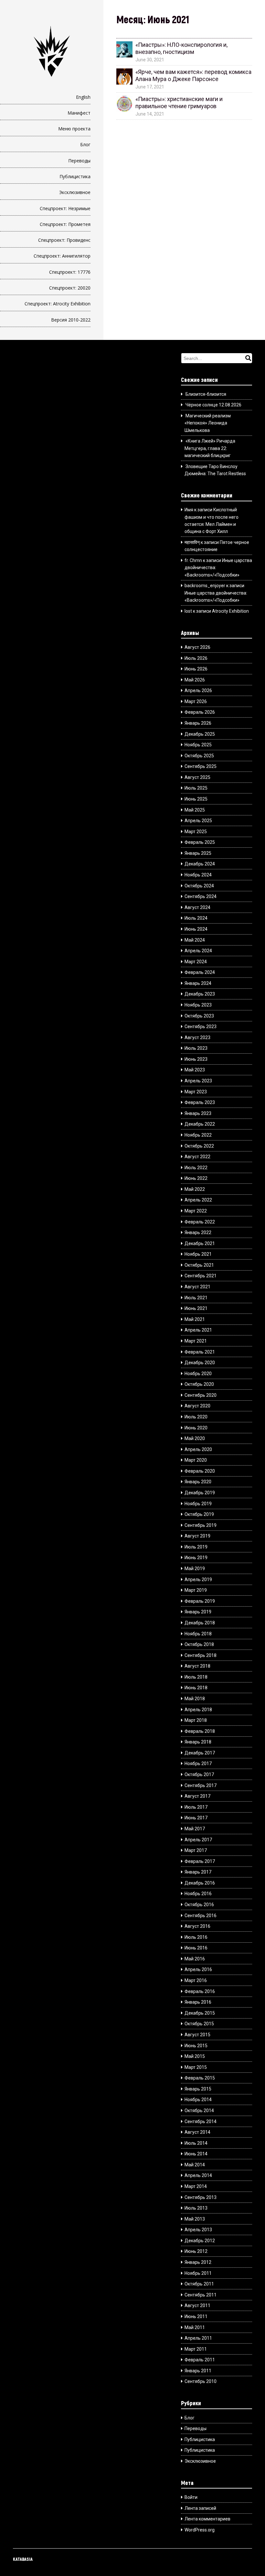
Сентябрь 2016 (201, 1916)
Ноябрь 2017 (198, 1763)
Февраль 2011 (200, 2360)
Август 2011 (197, 2305)
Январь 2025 (198, 853)
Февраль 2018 (200, 1731)
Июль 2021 (196, 1298)
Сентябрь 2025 (201, 766)
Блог (85, 144)
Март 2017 (196, 1850)
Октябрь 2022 (199, 1146)
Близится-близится (206, 394)
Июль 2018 (196, 1677)
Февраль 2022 (200, 1222)
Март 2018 (196, 1720)
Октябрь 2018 (199, 1644)
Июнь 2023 (196, 1059)
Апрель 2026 (198, 690)
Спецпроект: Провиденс (64, 240)
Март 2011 (196, 2349)
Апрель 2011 (198, 2338)
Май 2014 (195, 2165)
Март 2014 (196, 2186)
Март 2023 (196, 1092)
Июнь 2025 (196, 799)
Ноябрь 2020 (198, 1374)
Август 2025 (197, 777)
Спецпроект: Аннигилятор (62, 256)
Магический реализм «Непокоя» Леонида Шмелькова (207, 423)
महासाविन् (192, 542)
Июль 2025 (196, 788)
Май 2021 (195, 1319)
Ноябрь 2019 (198, 1504)
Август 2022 (197, 1157)
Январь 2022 (198, 1232)
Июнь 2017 (196, 1818)
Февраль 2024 (200, 972)
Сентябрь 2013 (201, 2197)
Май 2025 (195, 810)
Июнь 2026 (196, 669)
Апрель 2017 (198, 1840)
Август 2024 (197, 907)
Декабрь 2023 (200, 994)
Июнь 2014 (196, 2154)
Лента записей (200, 2508)
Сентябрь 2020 (201, 1395)
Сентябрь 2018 (201, 1655)
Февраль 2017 (200, 1861)
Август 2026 (197, 647)
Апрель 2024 (198, 951)
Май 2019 (195, 1569)
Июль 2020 (196, 1417)
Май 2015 (195, 2056)
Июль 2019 (196, 1547)
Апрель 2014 (198, 2175)
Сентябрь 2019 (201, 1525)
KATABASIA (23, 2559)
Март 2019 (196, 1590)
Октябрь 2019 (199, 1514)
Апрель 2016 (198, 1969)
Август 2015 (197, 2035)
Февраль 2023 (200, 1102)
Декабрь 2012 (200, 2241)
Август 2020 (197, 1406)
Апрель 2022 (198, 1200)
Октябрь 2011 (199, 2284)
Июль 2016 (196, 1937)
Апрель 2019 (198, 1579)
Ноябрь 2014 (198, 2100)
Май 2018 (195, 1699)
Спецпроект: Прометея (65, 224)
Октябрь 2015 (199, 2024)
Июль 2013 (196, 2208)
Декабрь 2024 (200, 864)
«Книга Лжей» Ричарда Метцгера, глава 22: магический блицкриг (210, 448)
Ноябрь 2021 (198, 1254)
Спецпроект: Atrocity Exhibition (58, 304)
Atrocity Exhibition (230, 611)
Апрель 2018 (198, 1710)
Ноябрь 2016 (198, 1894)
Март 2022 (196, 1211)
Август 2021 (197, 1287)
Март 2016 (196, 1980)
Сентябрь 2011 (201, 2295)
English (83, 97)
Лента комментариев (207, 2519)
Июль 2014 (196, 2143)
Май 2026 (195, 680)
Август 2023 (197, 1038)
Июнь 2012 (196, 2251)
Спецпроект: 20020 (70, 288)
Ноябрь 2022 (198, 1135)
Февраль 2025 (200, 842)
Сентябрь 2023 (201, 1027)
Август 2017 (197, 1796)
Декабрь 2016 (200, 1883)
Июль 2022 (196, 1168)
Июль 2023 (196, 1048)
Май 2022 (195, 1189)
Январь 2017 (198, 1872)
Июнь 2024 (196, 929)
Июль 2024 (196, 918)
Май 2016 (195, 1959)
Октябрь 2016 (199, 1905)
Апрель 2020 (198, 1449)
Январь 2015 (198, 2089)
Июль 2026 (196, 658)
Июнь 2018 (196, 1688)
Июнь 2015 (196, 2046)
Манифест (79, 113)
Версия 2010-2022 (71, 320)
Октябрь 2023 (199, 1016)
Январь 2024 (198, 983)
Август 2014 (197, 2132)
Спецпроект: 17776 (70, 272)
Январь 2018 (198, 1742)
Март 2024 (196, 962)
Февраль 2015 (200, 2078)
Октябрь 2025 (199, 756)
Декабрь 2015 (200, 2013)
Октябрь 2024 (199, 886)
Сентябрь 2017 (201, 1785)
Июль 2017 (196, 1807)
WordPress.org (200, 2530)
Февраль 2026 (200, 712)
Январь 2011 (198, 2371)
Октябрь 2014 (199, 2111)
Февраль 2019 (200, 1601)
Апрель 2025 (198, 821)
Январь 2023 (198, 1113)
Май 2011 (195, 2327)
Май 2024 (195, 940)
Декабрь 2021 (200, 1243)
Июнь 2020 (196, 1428)
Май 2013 (195, 2219)
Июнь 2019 (196, 1558)
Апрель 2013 (198, 2230)
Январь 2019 (198, 1612)
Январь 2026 (198, 723)
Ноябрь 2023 (198, 1005)
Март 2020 (196, 1460)
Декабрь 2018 (200, 1623)
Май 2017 (195, 1829)
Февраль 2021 (200, 1352)
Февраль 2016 (200, 1991)
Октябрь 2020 (199, 1384)
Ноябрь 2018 (198, 1634)
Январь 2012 (198, 2262)
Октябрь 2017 (199, 1774)
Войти (191, 2497)
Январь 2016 (198, 2002)
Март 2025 (196, 832)
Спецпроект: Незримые (65, 208)
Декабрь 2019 (200, 1493)
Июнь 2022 (196, 1178)
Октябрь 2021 (199, 1265)
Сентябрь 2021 (201, 1276)
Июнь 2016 (196, 1948)
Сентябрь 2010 (201, 2381)
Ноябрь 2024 (198, 875)
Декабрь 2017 (200, 1753)
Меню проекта (74, 129)
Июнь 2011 (196, 2316)
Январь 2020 (198, 1482)
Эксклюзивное (75, 192)
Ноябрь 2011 (198, 2273)
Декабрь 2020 (200, 1363)
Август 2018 (197, 1666)
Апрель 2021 (198, 1330)
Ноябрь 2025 (198, 745)
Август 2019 (197, 1536)
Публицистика (75, 176)
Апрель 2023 (198, 1081)
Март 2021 (196, 1341)
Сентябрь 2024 (201, 896)
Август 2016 (197, 1926)
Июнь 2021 (196, 1308)
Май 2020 (195, 1438)
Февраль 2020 (200, 1471)
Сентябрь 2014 (201, 2121)
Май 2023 (195, 1070)
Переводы (79, 161)
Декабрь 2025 (200, 734)
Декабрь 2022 (200, 1124)
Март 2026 (196, 701)
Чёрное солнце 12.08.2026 (213, 405)
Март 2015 (196, 2067)
